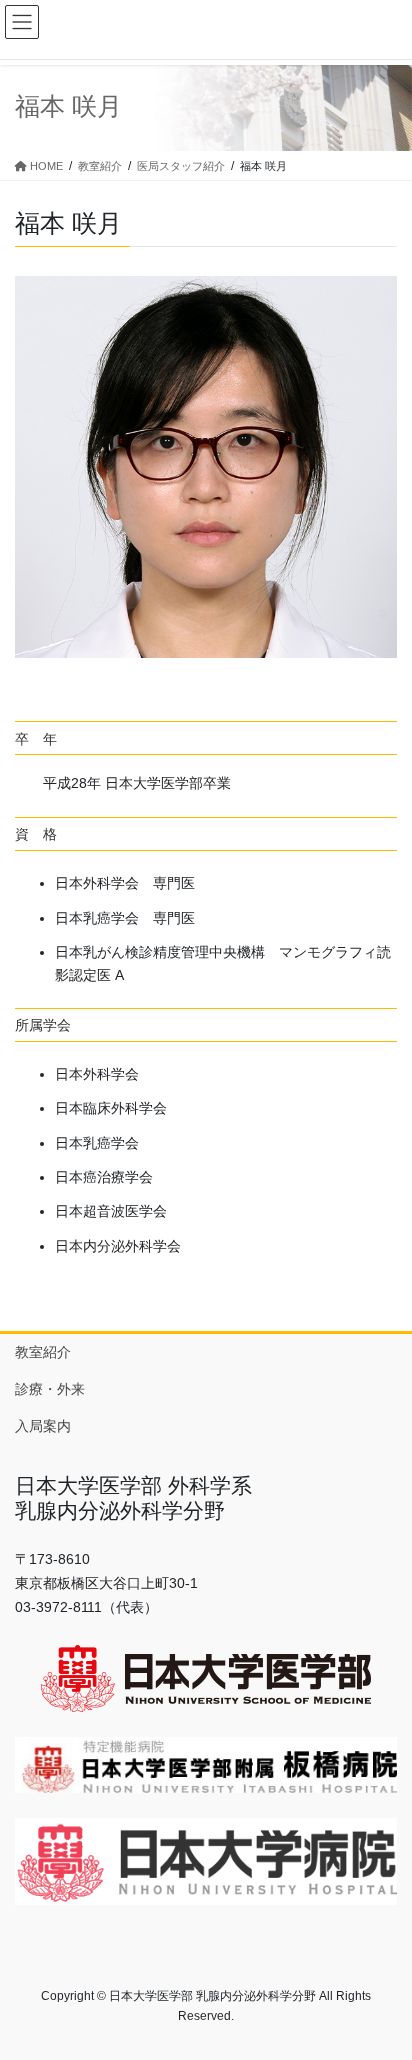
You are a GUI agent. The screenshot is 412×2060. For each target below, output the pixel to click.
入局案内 (43, 1426)
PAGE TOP (382, 1980)
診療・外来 (50, 1389)
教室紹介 (43, 1352)
